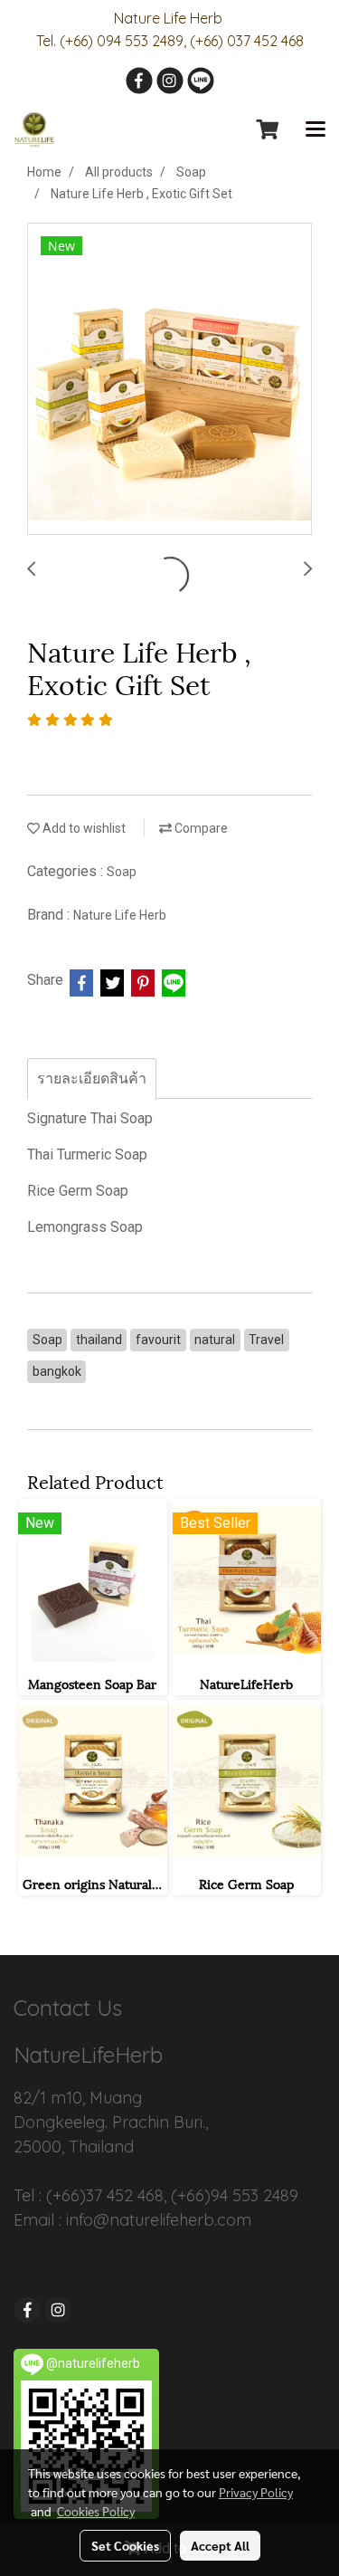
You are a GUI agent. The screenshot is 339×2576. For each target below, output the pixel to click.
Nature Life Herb (120, 915)
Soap (122, 872)
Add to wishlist (83, 828)
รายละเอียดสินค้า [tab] (92, 1078)
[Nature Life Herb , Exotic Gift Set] (169, 380)
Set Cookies (125, 2545)
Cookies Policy (96, 2511)
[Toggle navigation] (315, 130)
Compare (200, 828)
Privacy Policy (256, 2492)
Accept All (220, 2545)
